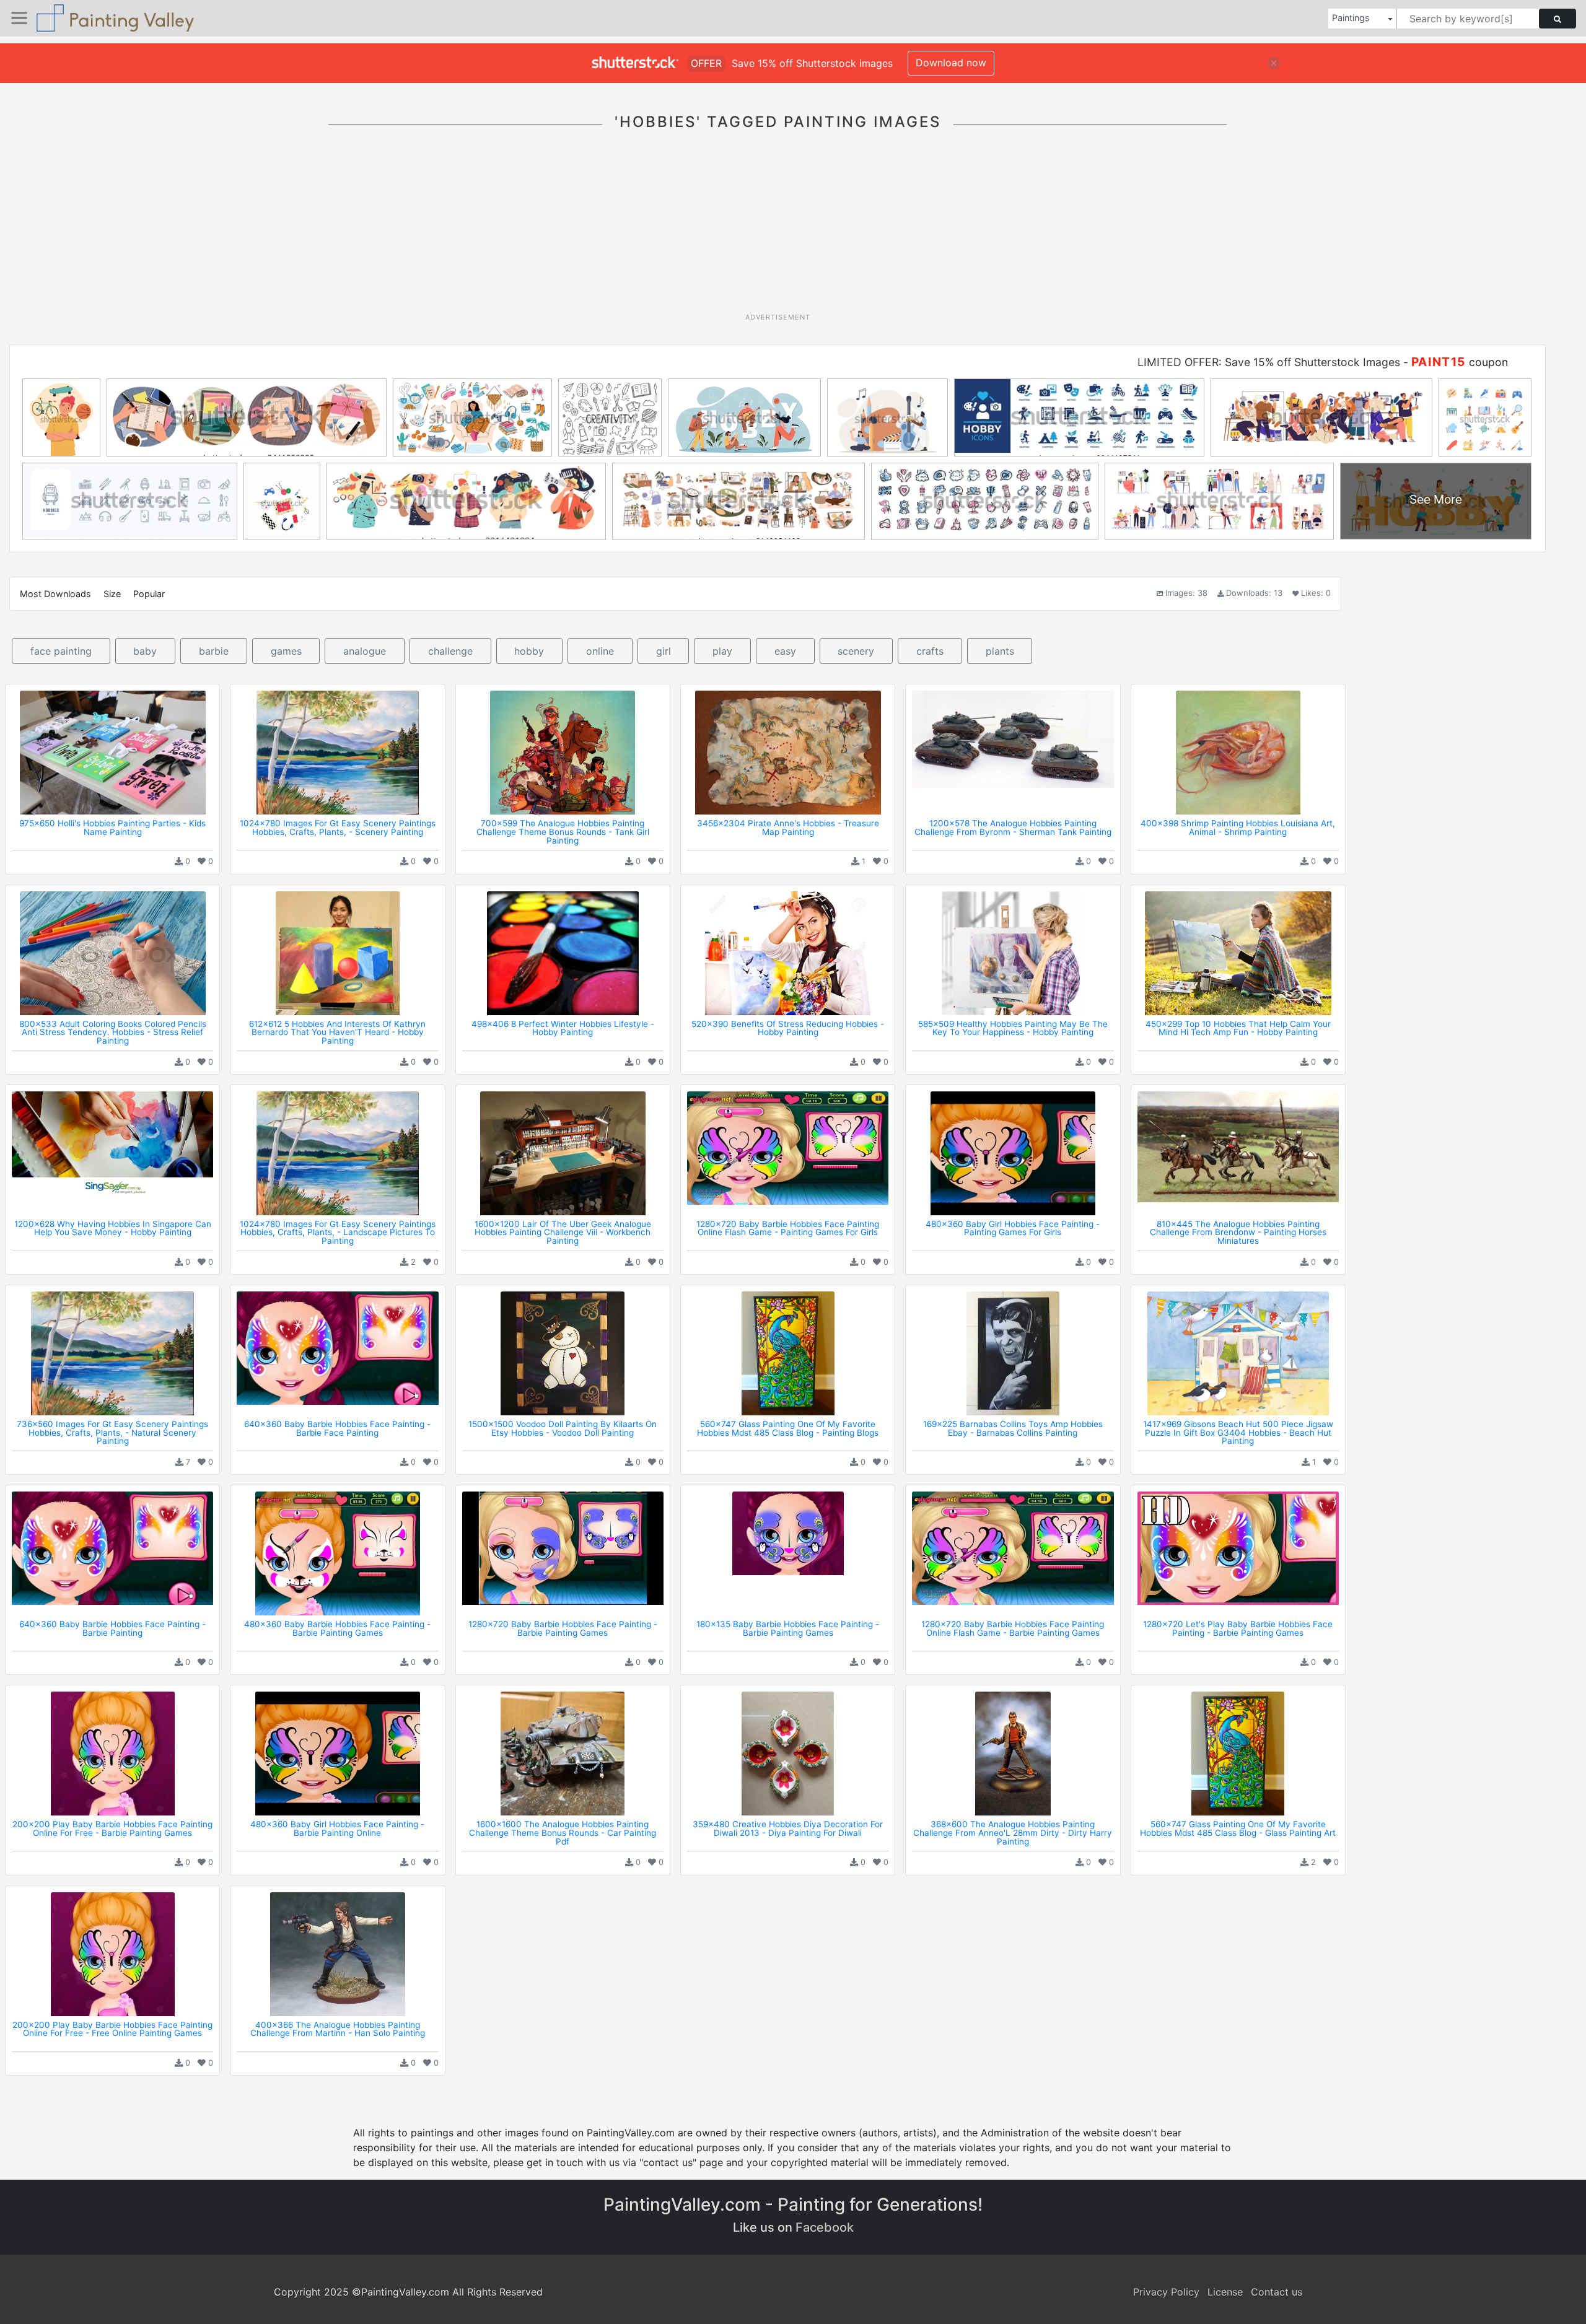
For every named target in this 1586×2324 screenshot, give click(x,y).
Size (112, 594)
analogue (365, 651)
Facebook (825, 2227)
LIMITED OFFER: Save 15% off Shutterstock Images (1269, 362)
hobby (529, 651)
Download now (951, 63)
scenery (856, 651)
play (722, 651)
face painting (61, 651)
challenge (450, 651)
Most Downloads (55, 594)
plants (1000, 651)
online (600, 651)
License (1225, 2292)
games (286, 651)
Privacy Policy (1166, 2292)
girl (664, 651)
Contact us (1277, 2292)
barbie (214, 651)
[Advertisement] (778, 229)
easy (785, 651)
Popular (149, 594)
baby (145, 651)
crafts (930, 651)
